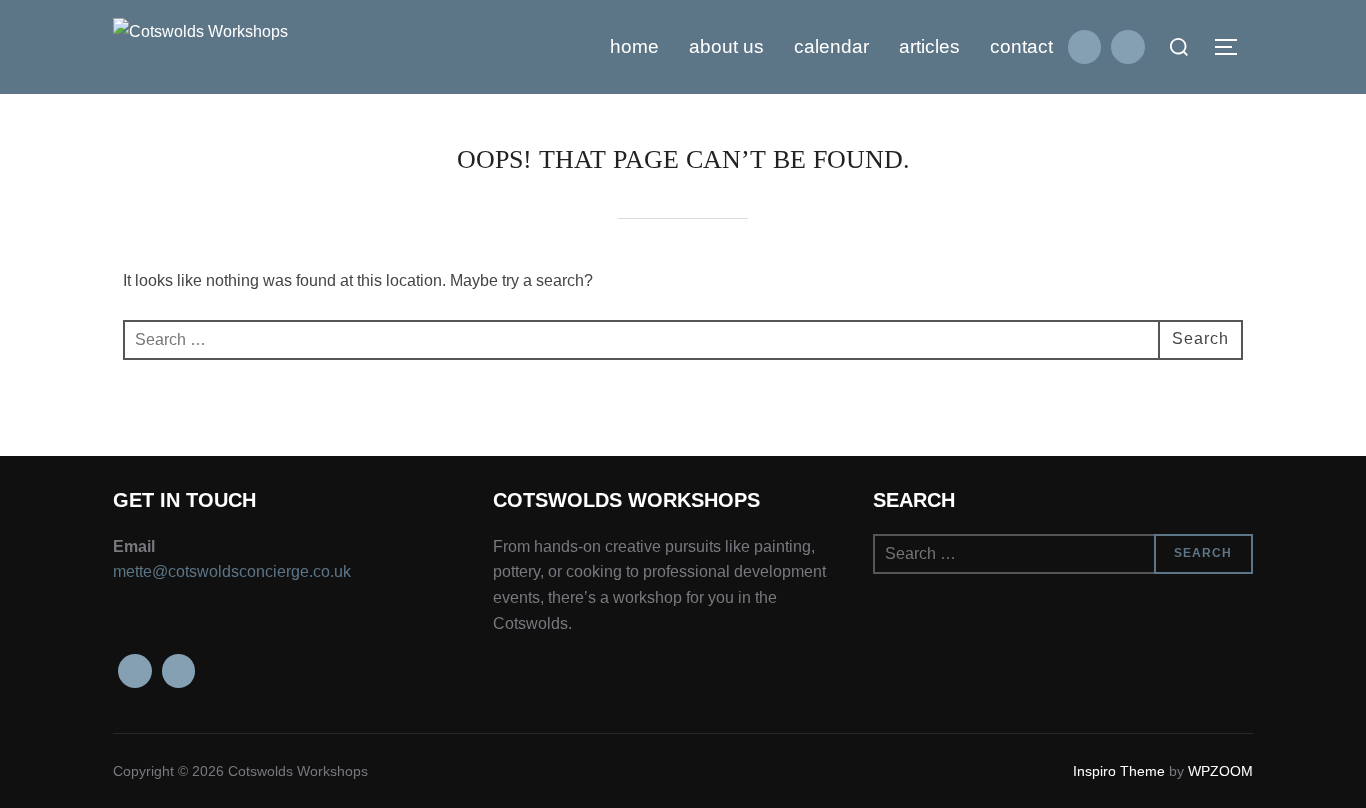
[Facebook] (1085, 47)
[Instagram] (1128, 47)
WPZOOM (1220, 771)
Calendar (831, 46)
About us (726, 46)
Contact (1021, 46)
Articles (929, 46)
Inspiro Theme (1119, 771)
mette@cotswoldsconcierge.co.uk (232, 571)
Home (634, 46)
